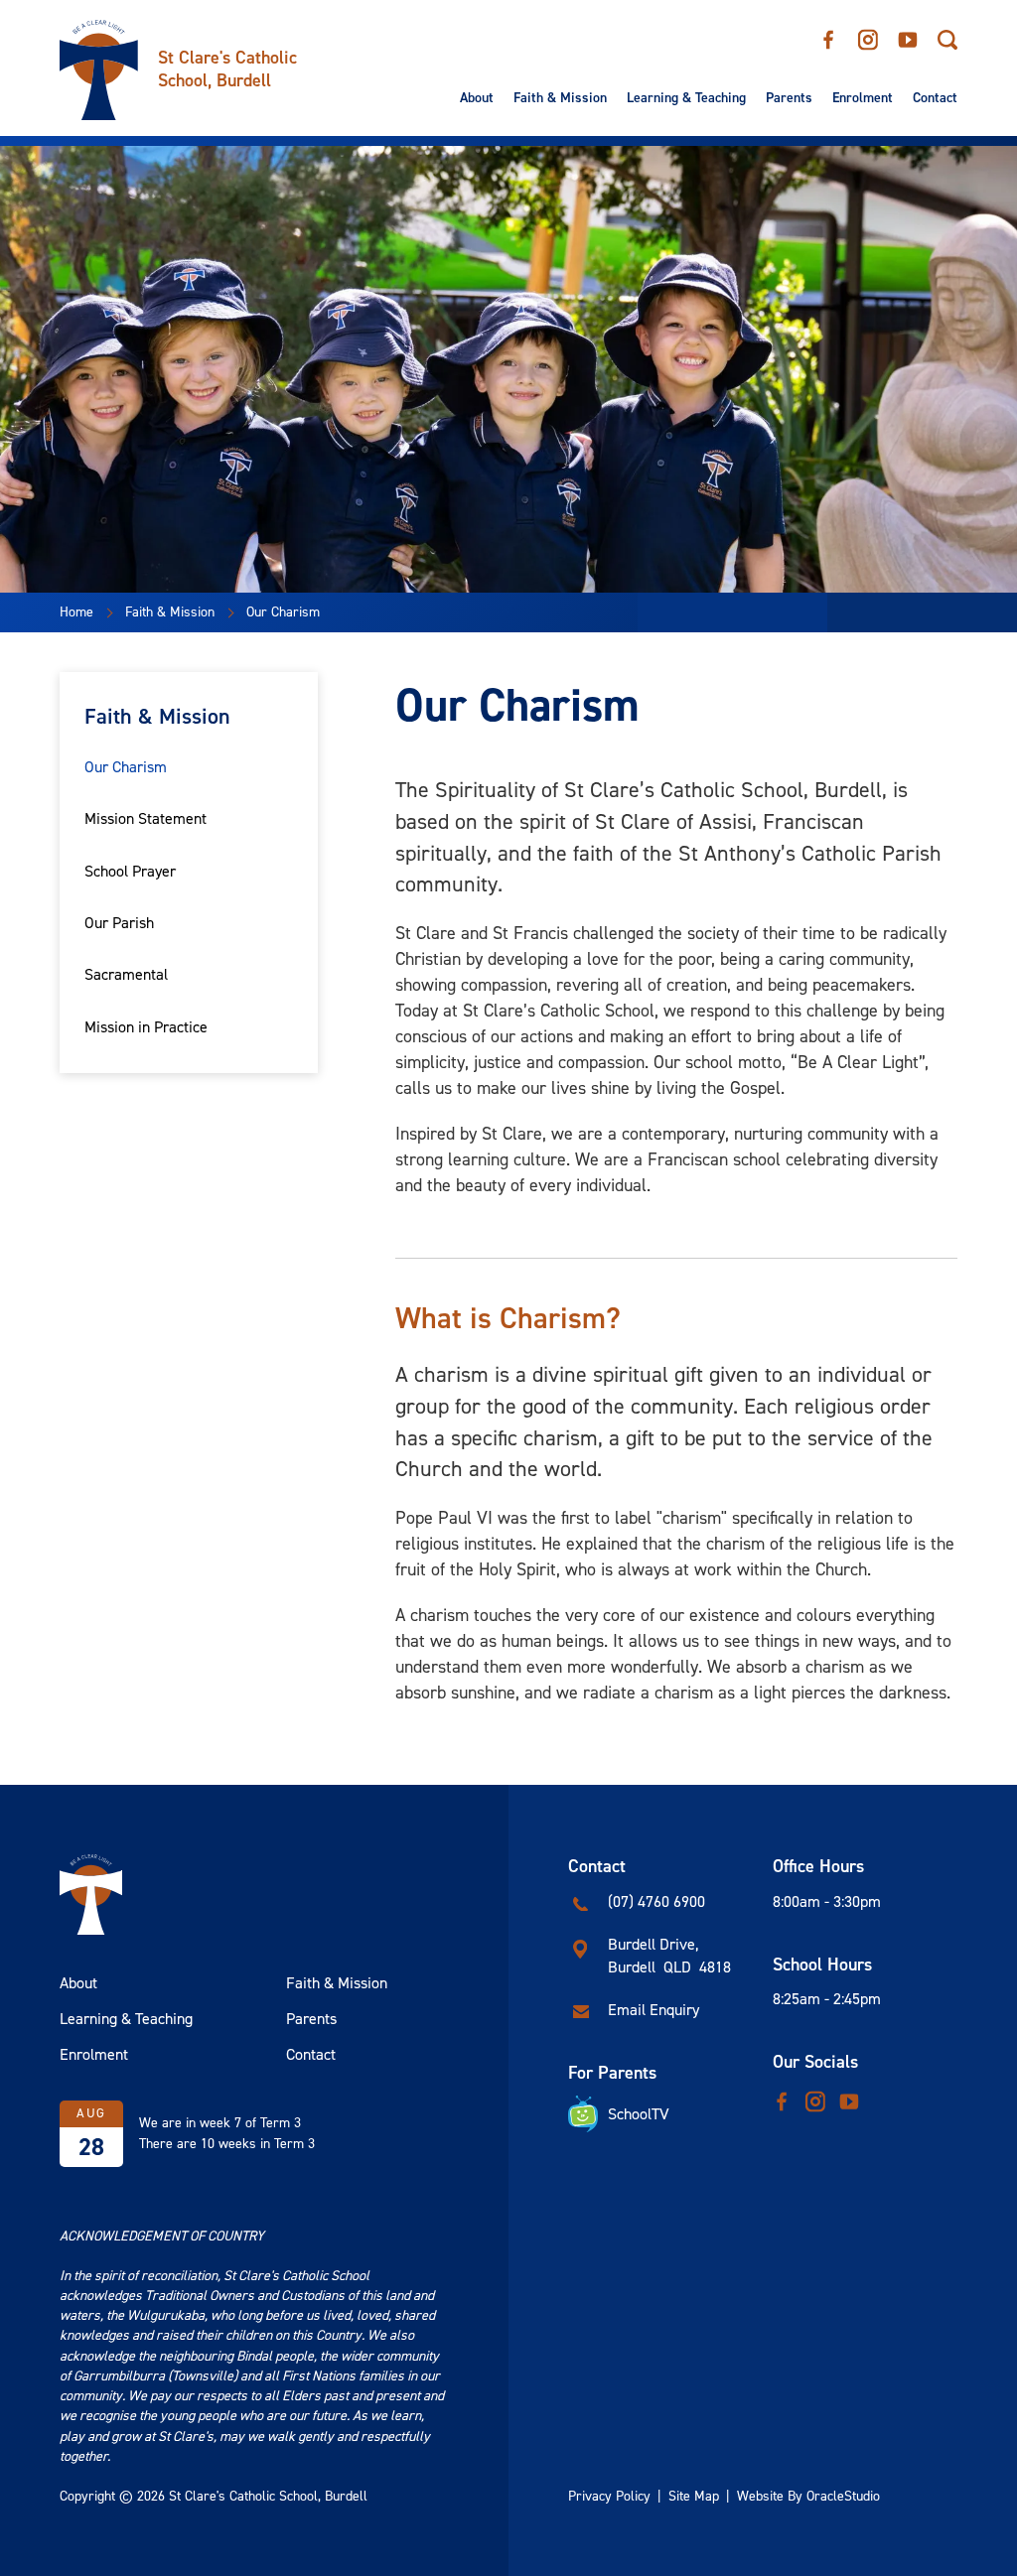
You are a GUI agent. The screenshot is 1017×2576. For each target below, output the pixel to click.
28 (91, 2147)
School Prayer (130, 871)
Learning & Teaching (686, 99)
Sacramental (126, 974)
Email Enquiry (654, 2010)
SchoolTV (639, 2114)
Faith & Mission (560, 99)
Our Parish (119, 923)
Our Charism (126, 767)
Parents (789, 99)
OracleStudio (843, 2496)
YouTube (908, 33)
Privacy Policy (609, 2496)
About (477, 99)
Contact (935, 99)
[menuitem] (477, 98)
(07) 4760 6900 (656, 1901)
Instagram (868, 33)
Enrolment (863, 99)
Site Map (694, 2496)
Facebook (828, 33)
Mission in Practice (146, 1027)
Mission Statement (145, 818)
